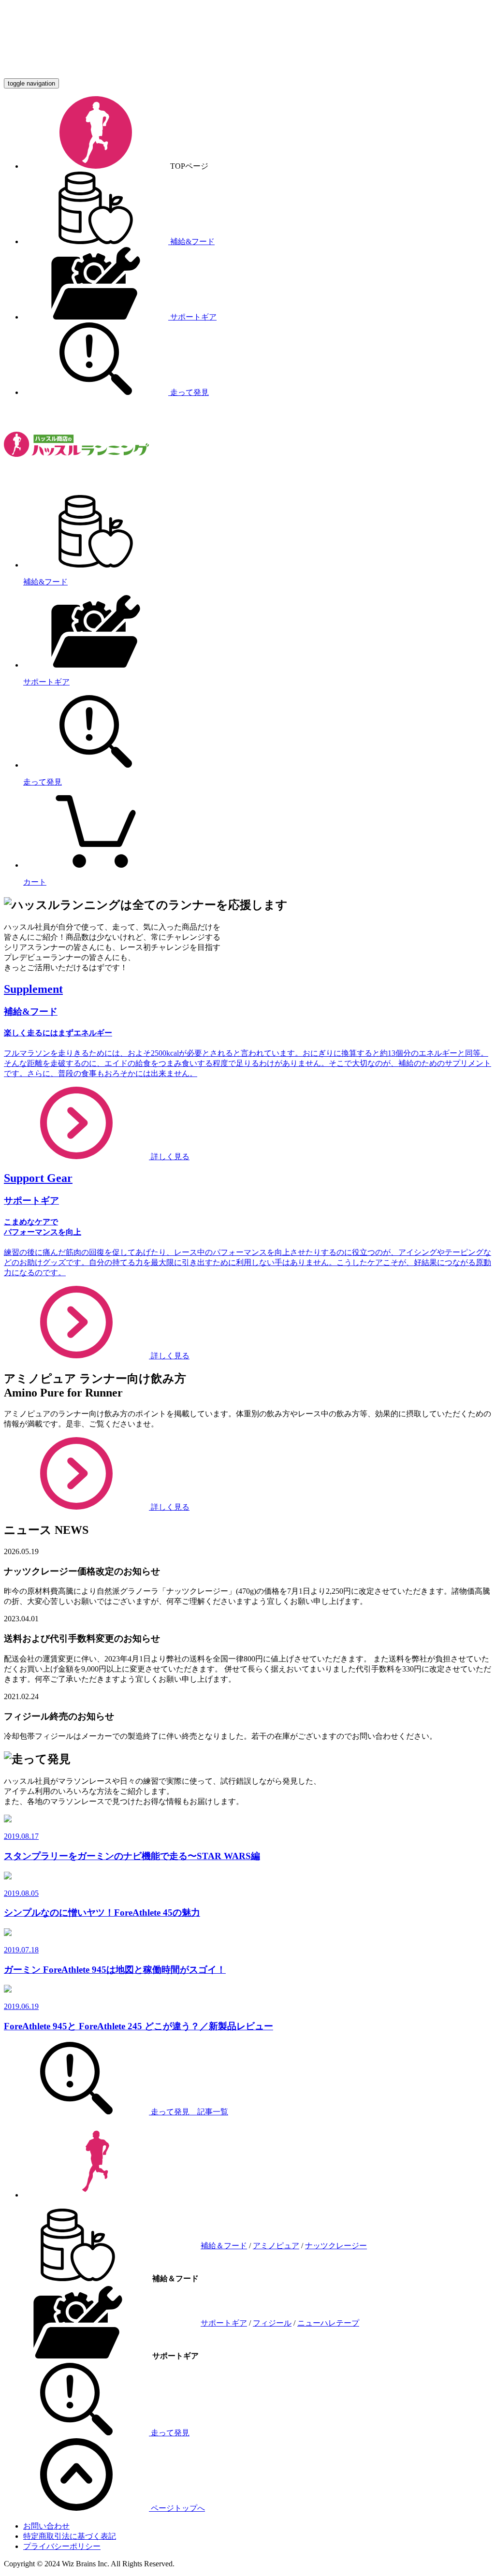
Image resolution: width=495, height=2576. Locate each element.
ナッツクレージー (336, 2246)
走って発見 (189, 392)
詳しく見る (169, 1507)
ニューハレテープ (328, 2323)
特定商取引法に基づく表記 (70, 2536)
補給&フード (191, 241)
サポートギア (192, 317)
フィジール (272, 2323)
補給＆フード (224, 2246)
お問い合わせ (46, 2526)
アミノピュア (276, 2246)
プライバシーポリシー (62, 2546)
